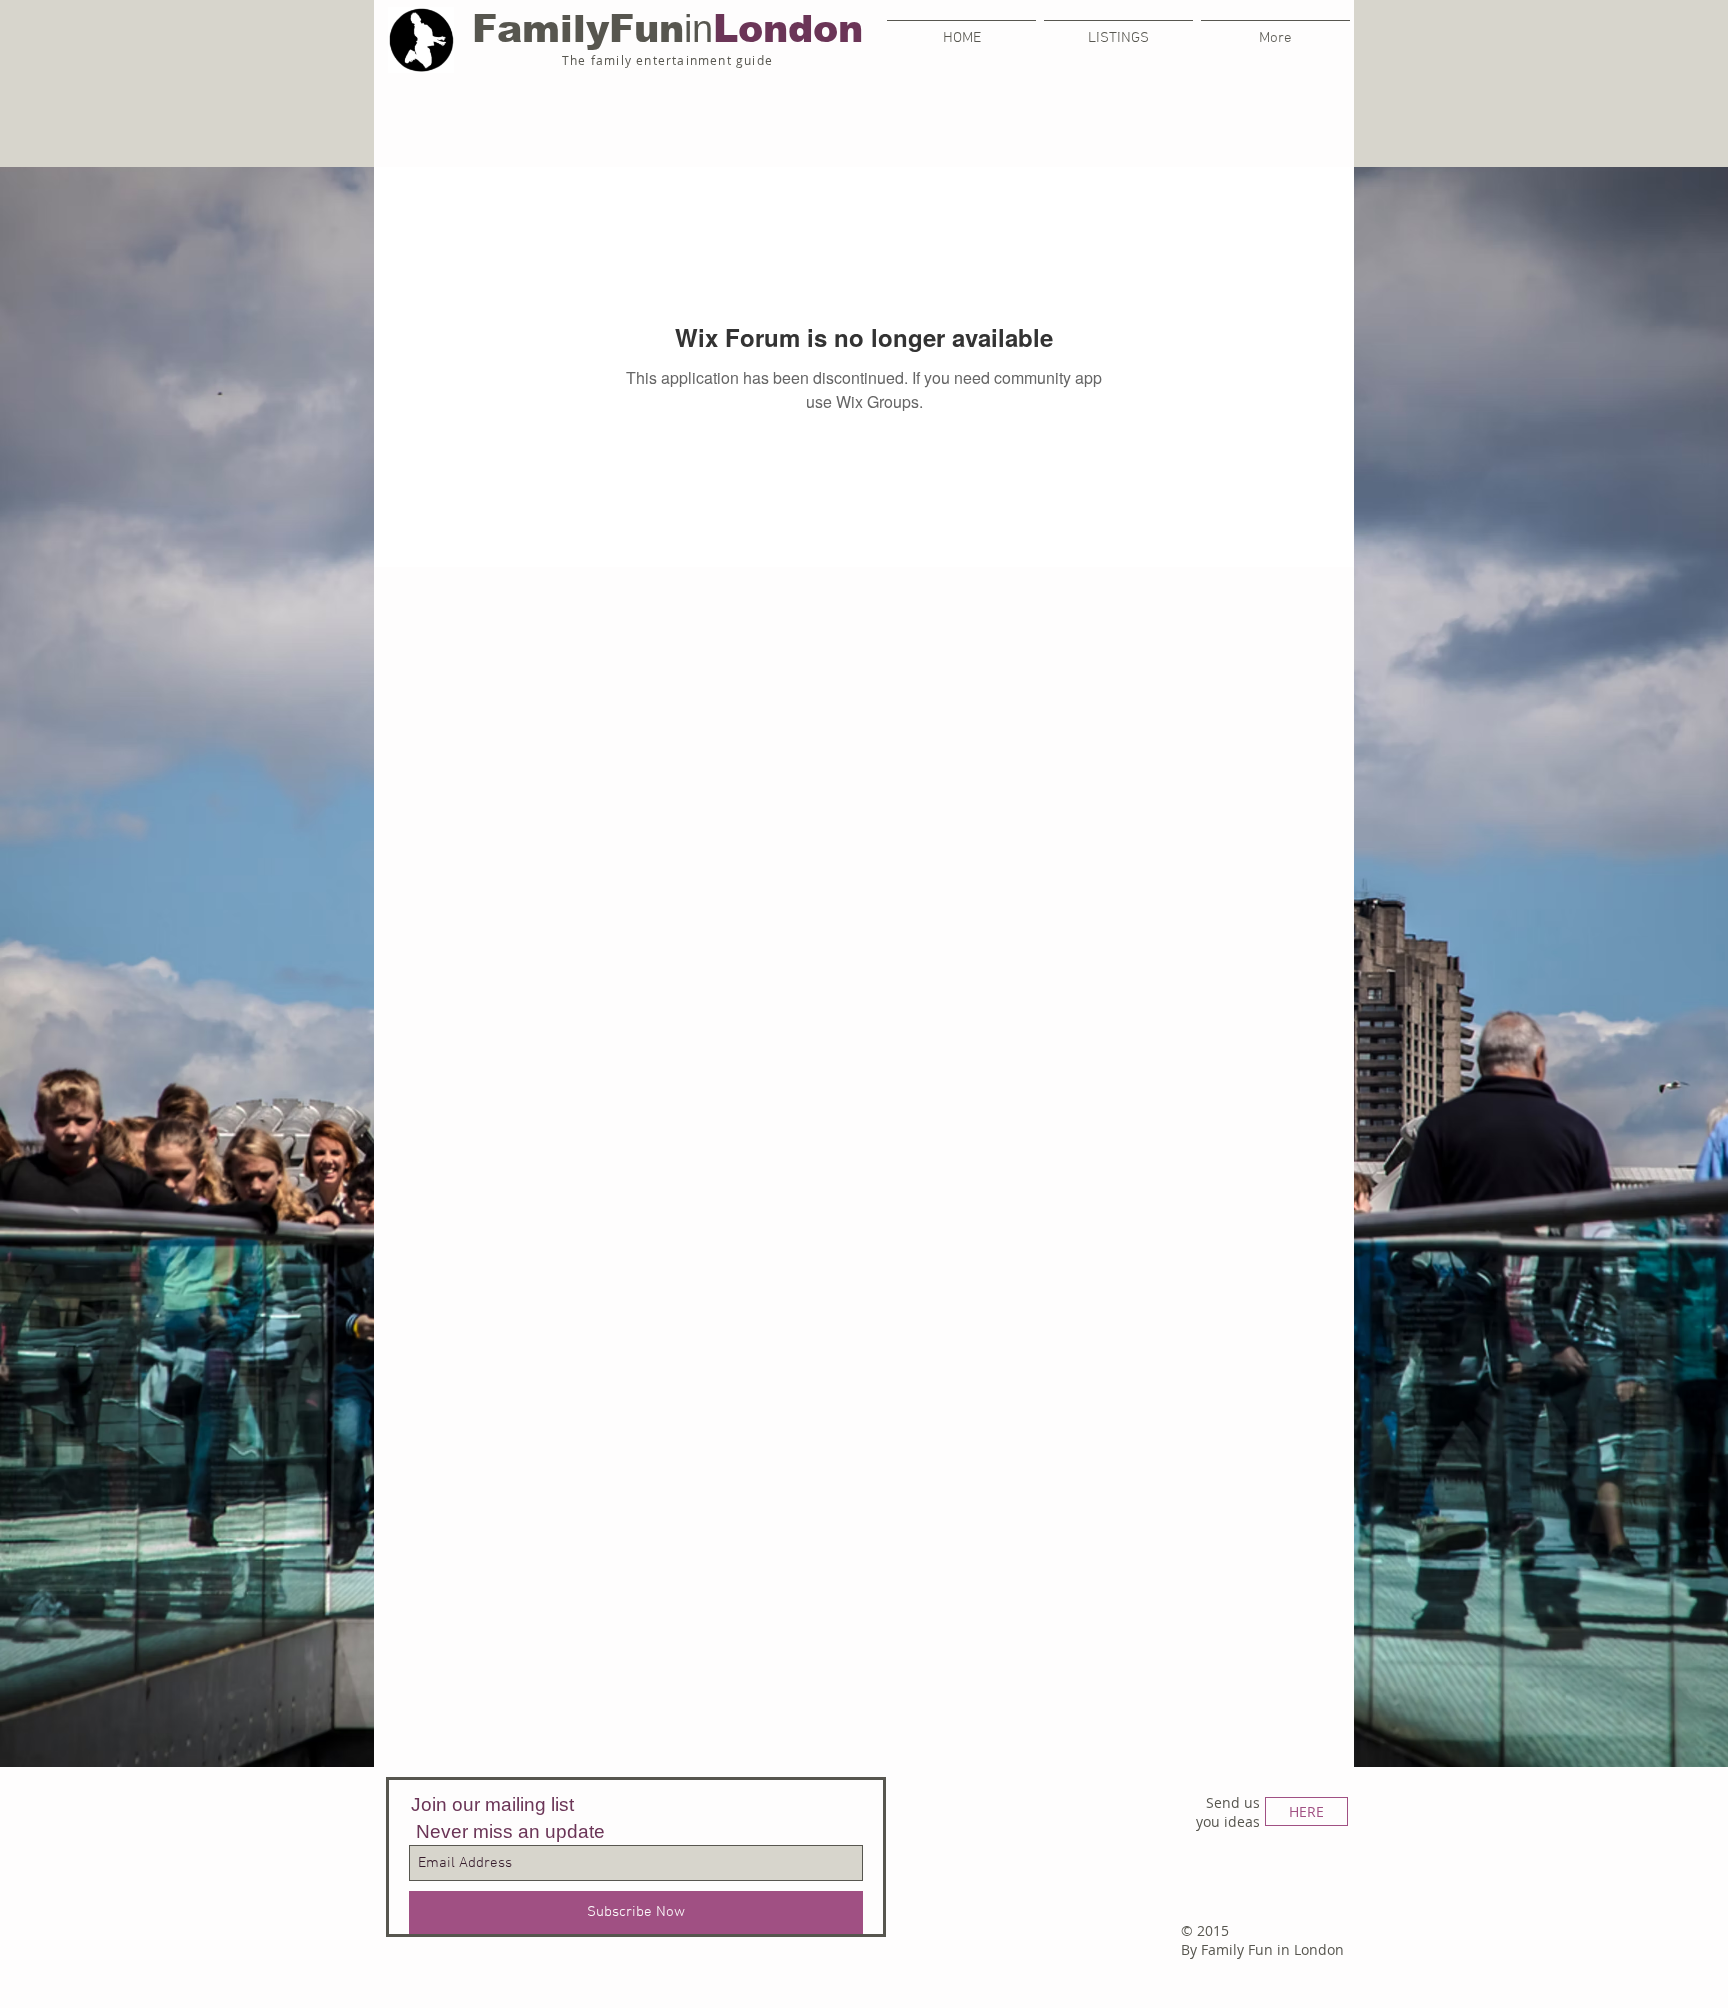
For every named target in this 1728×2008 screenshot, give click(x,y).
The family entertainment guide (667, 60)
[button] (1118, 29)
